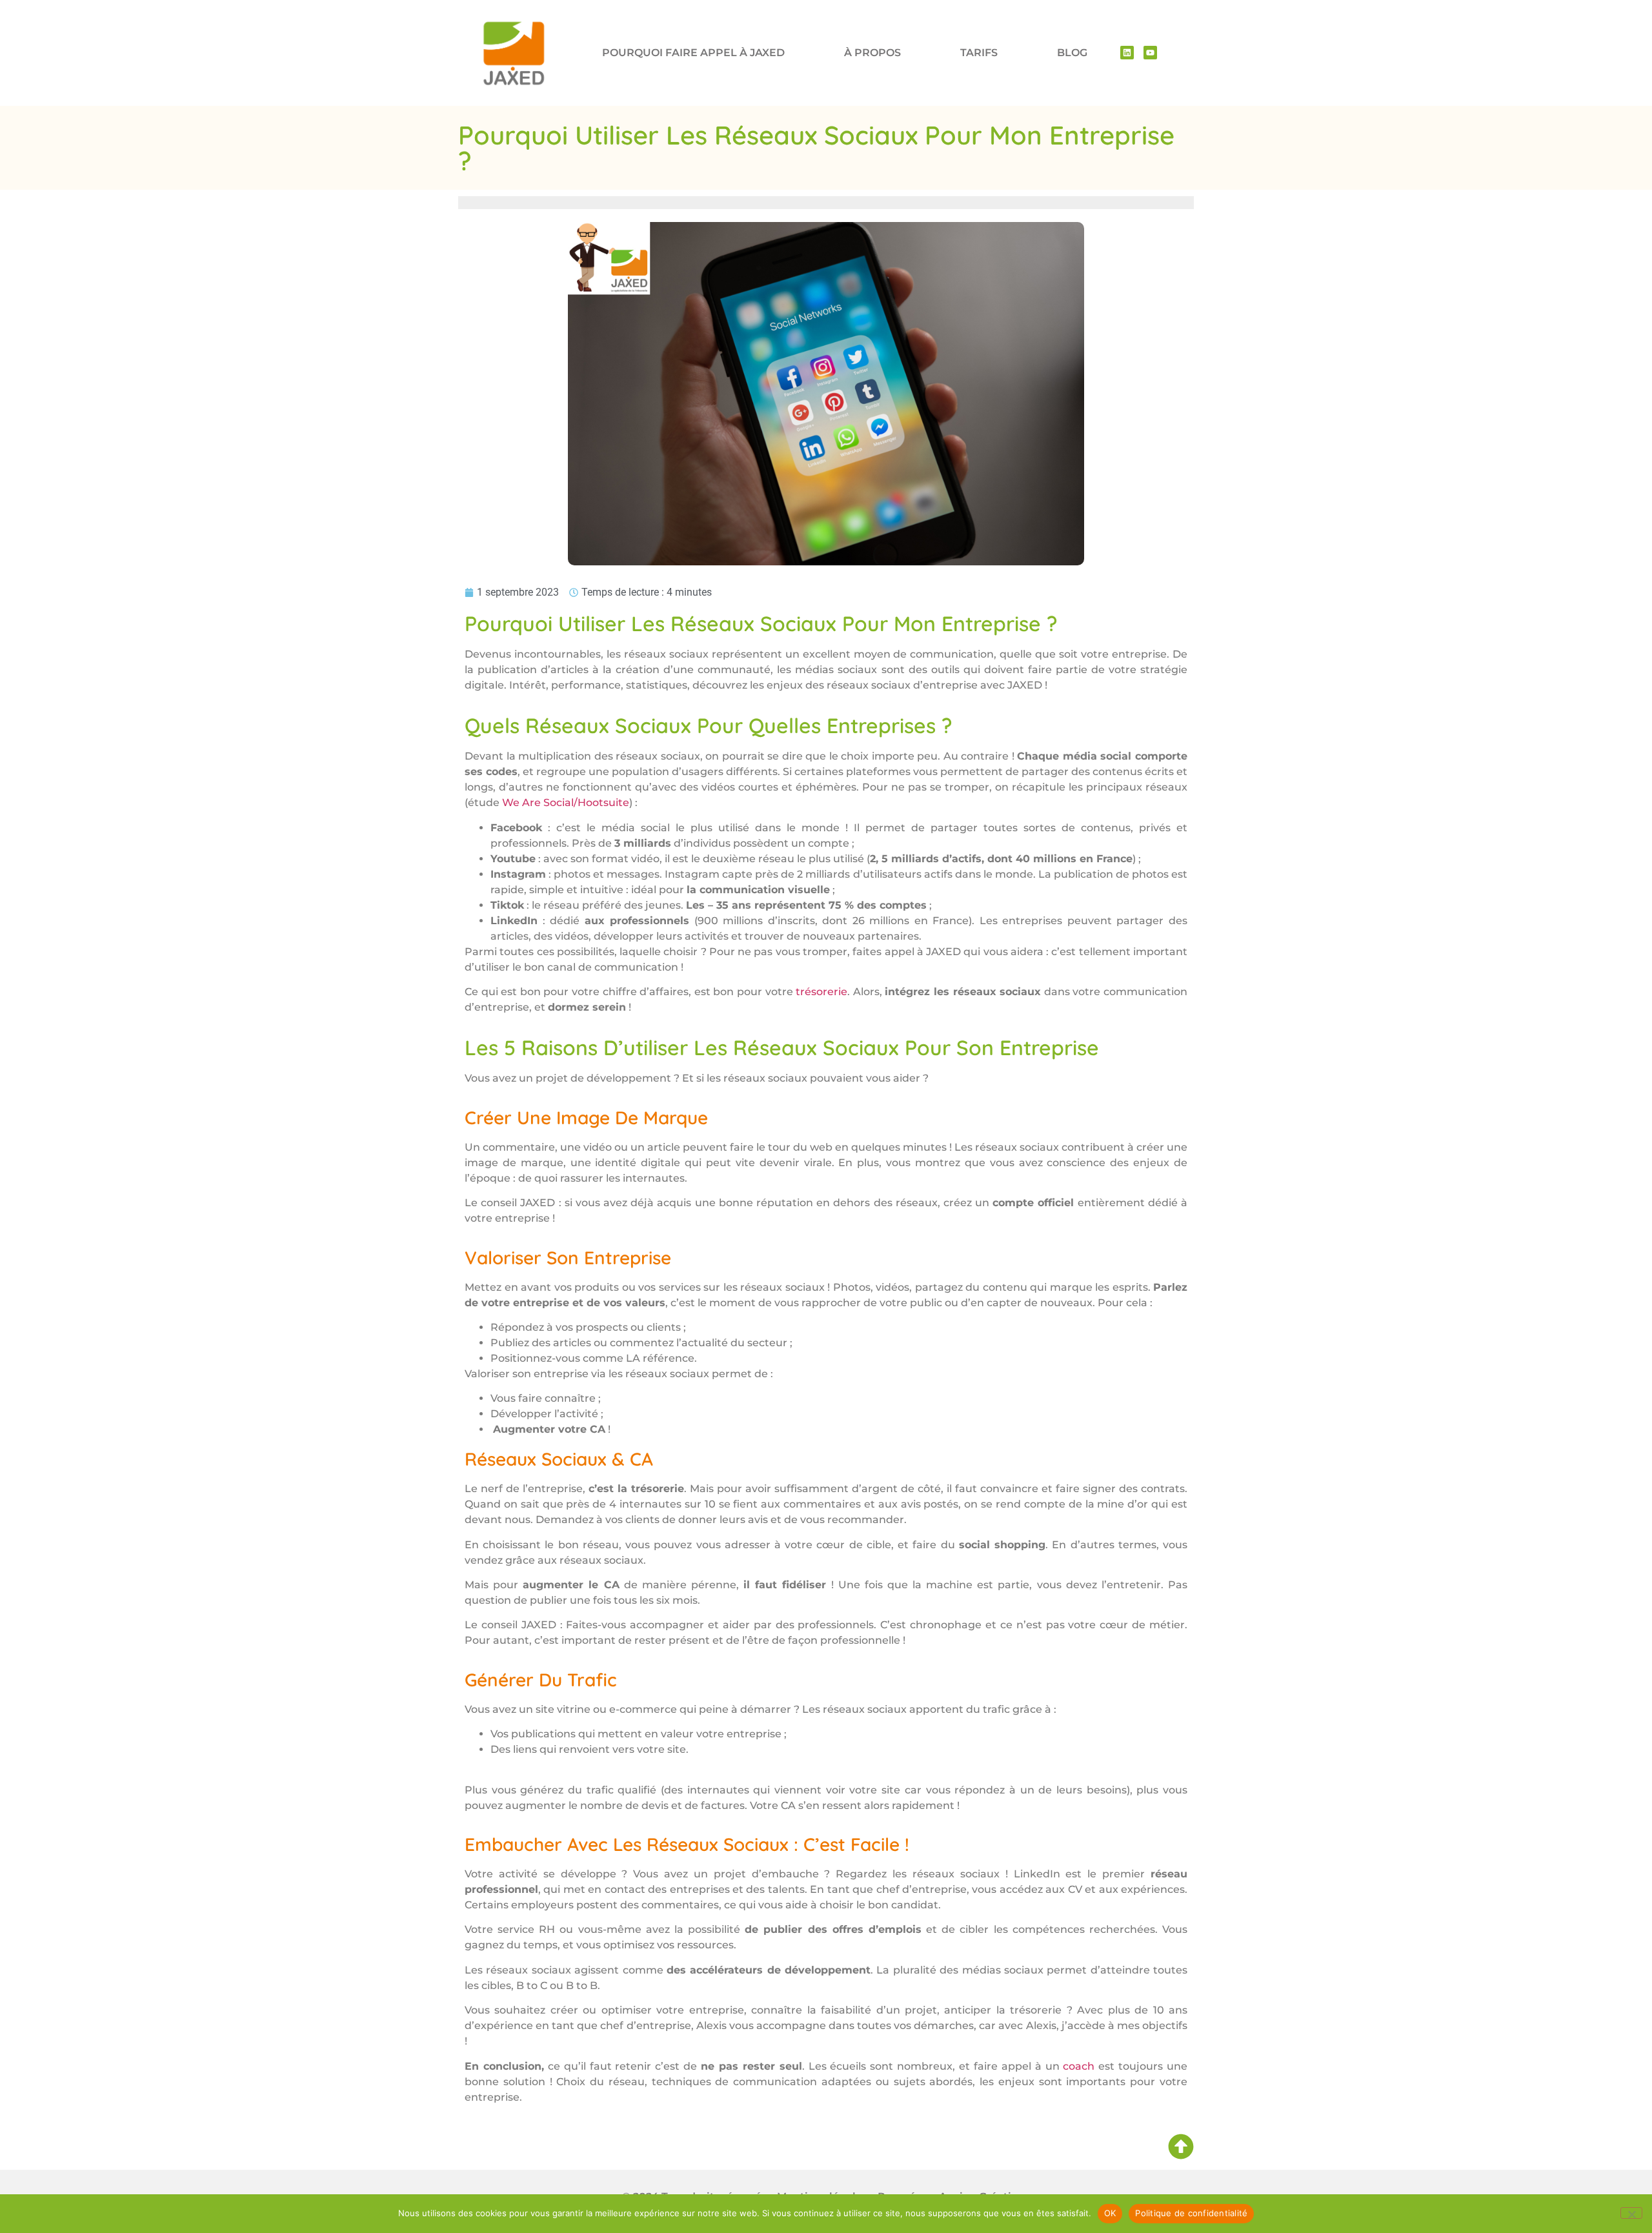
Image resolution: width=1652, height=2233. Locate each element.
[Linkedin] (1127, 53)
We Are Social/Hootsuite (566, 803)
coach (1079, 2066)
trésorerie (821, 992)
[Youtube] (1150, 53)
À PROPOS (872, 53)
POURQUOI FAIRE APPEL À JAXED (693, 53)
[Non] (1631, 2213)
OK (1110, 2213)
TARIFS (979, 53)
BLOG (1072, 53)
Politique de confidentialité (1191, 2213)
